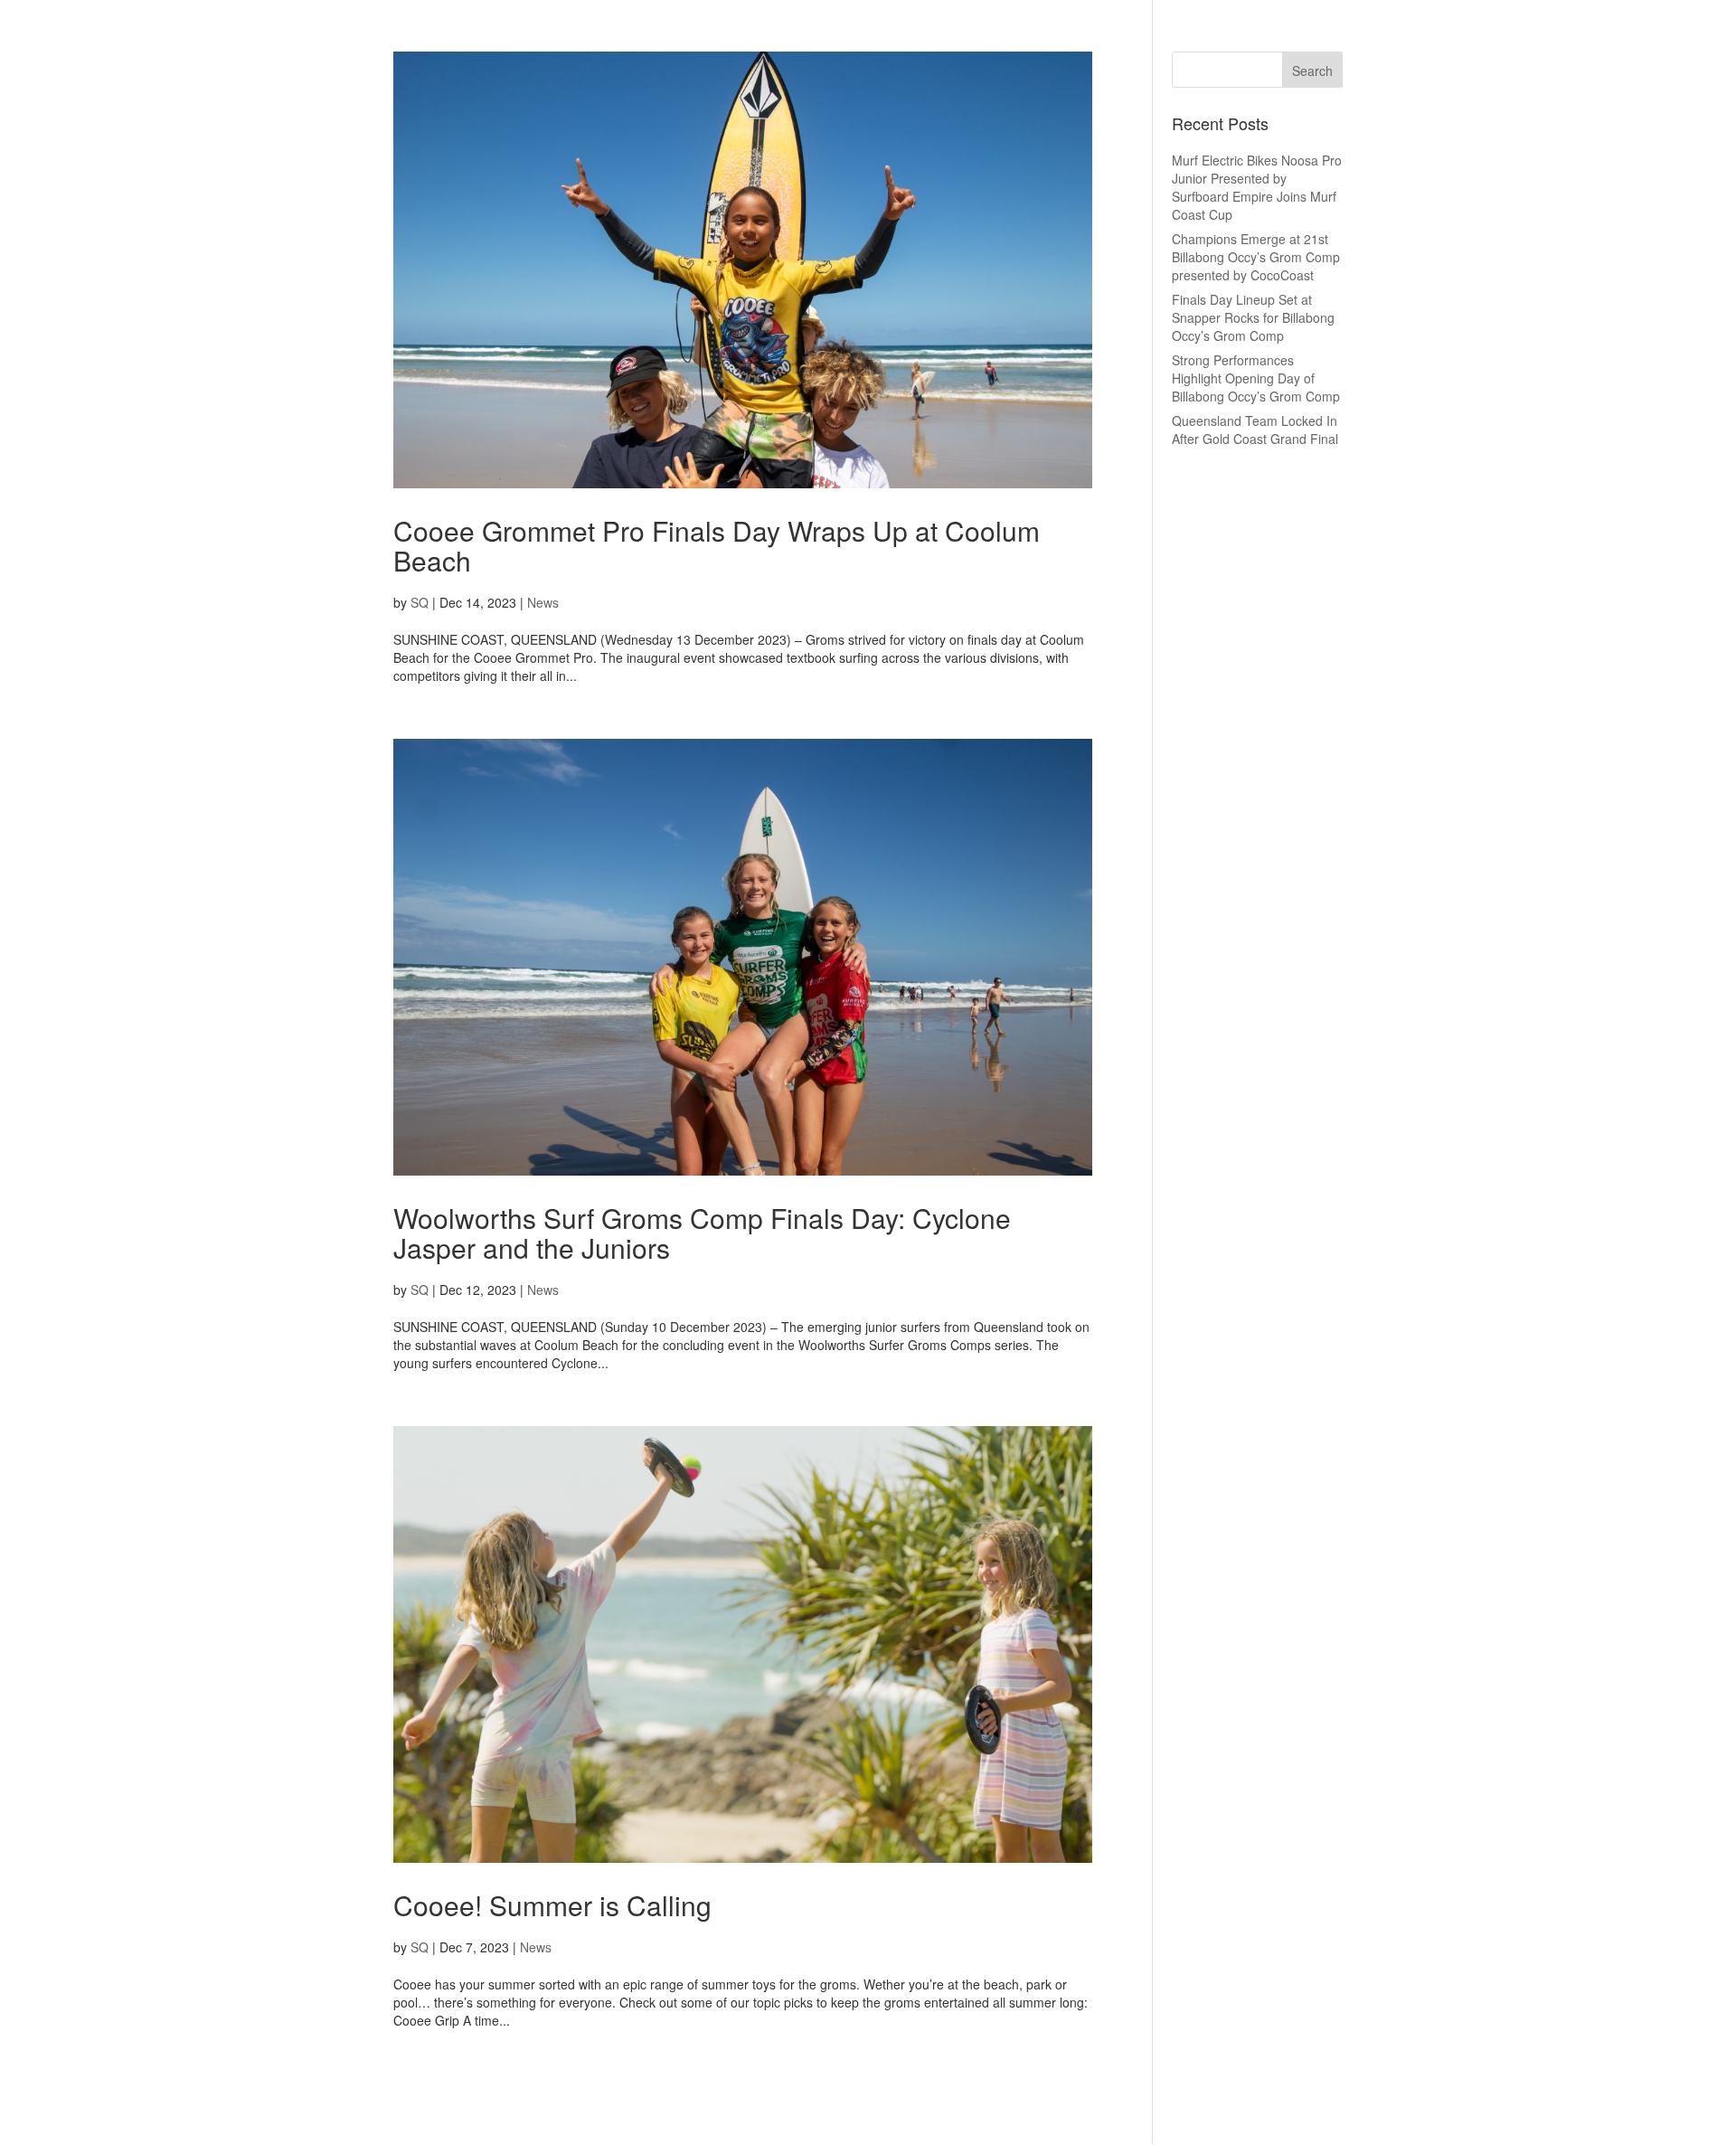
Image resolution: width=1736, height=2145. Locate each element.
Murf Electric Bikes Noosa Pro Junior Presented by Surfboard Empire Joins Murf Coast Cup (1257, 187)
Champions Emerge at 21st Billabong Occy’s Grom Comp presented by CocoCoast (1256, 257)
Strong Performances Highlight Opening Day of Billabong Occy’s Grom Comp (1256, 378)
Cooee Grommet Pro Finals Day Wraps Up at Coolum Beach (717, 545)
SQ (420, 602)
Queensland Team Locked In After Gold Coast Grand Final (1255, 430)
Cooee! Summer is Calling (552, 1905)
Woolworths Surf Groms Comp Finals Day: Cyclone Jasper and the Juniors (702, 1233)
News (543, 602)
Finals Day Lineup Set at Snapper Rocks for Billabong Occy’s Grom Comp (1253, 317)
